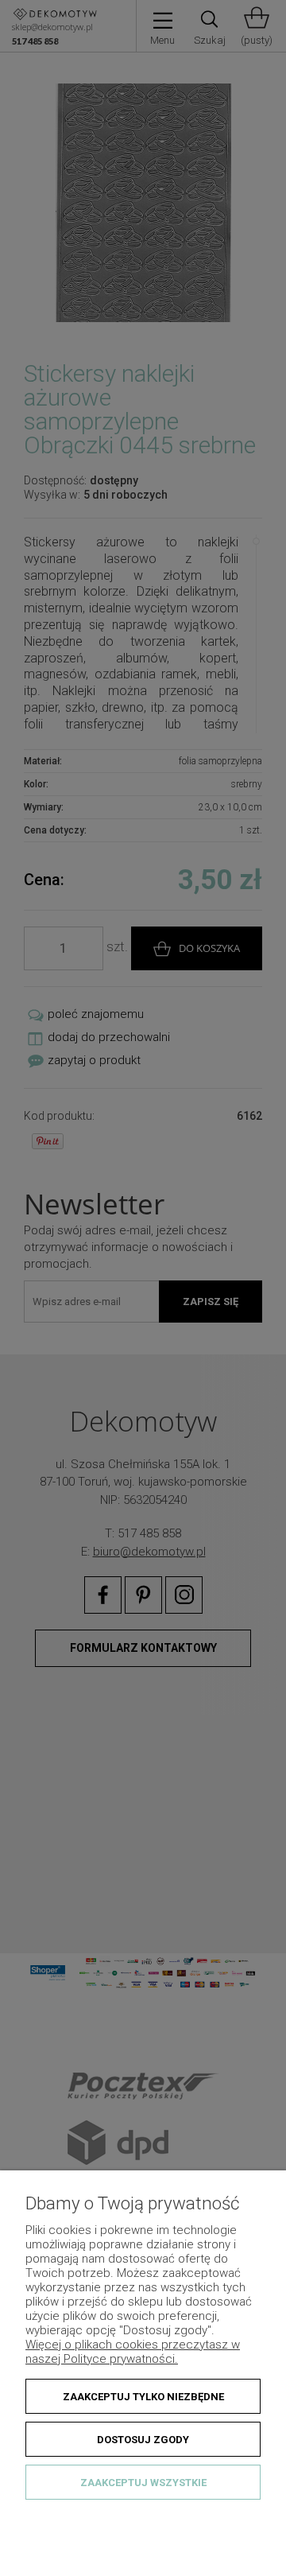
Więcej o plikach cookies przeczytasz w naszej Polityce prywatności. (133, 2352)
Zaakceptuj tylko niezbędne (143, 2397)
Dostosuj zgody (143, 2440)
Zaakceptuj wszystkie (143, 2483)
